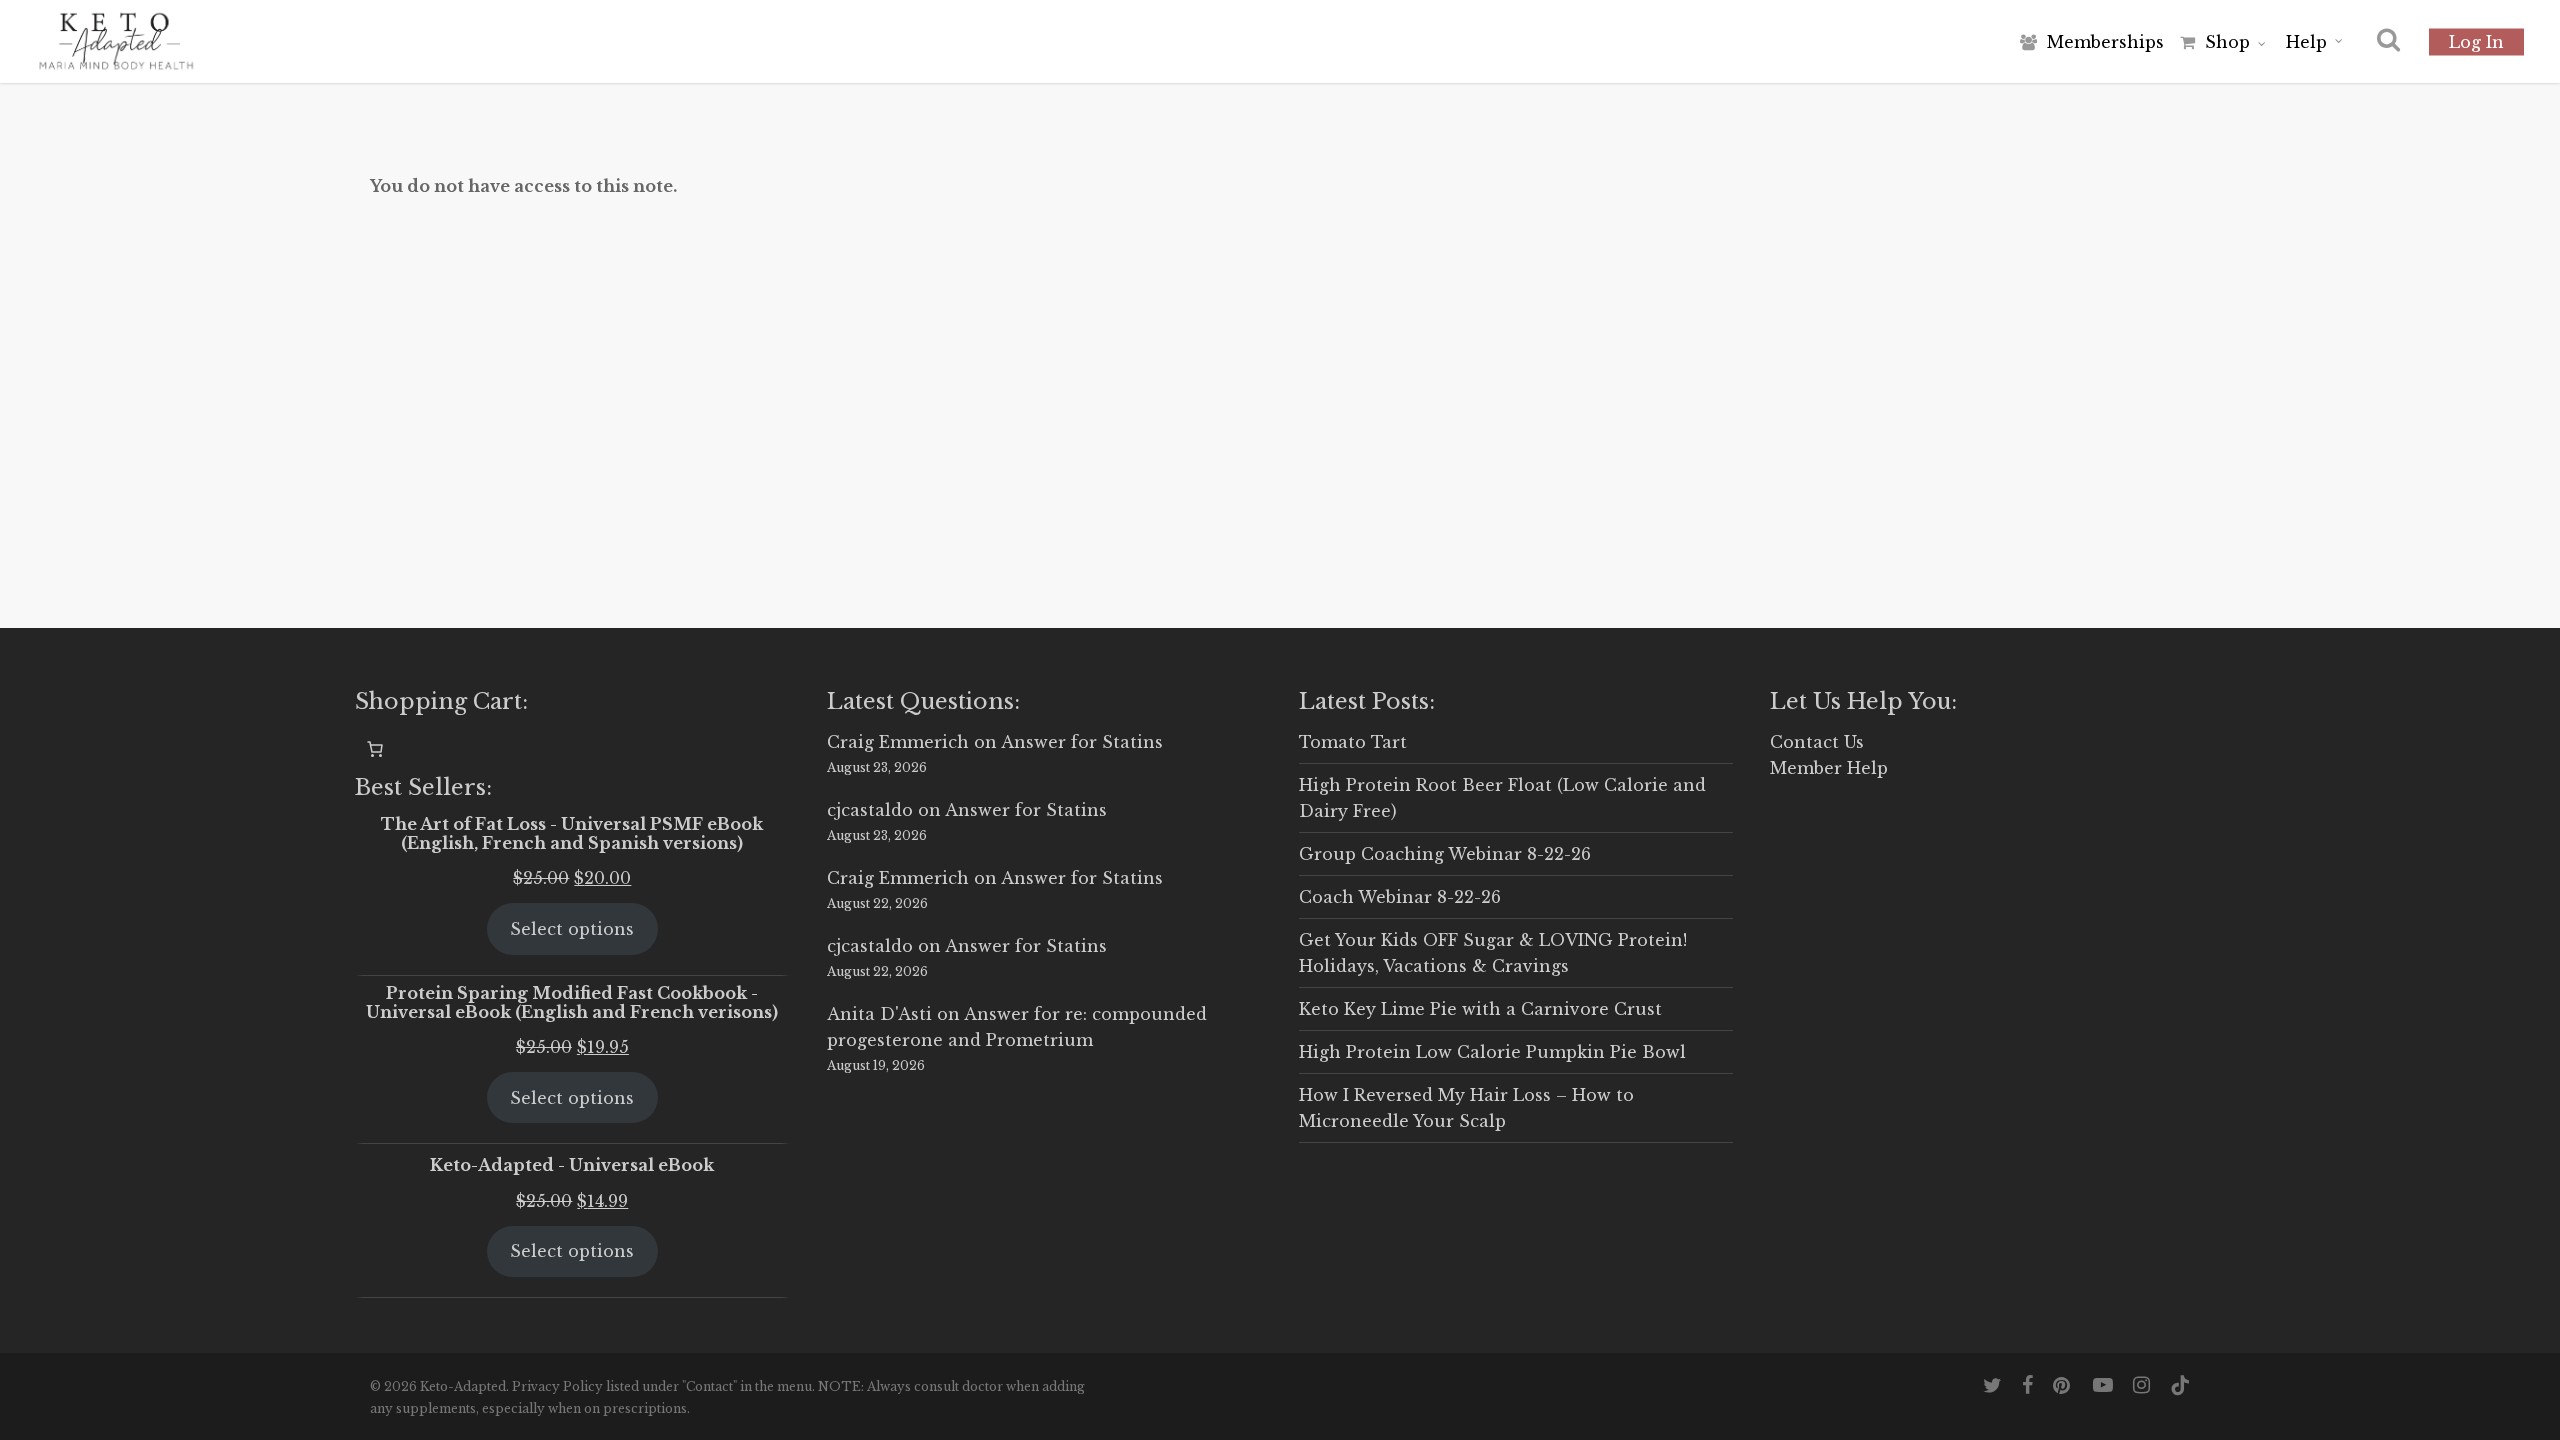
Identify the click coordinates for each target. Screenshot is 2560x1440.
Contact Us (1817, 742)
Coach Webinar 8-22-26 (1400, 897)
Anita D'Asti (879, 1014)
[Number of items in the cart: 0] (375, 749)
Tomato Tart (1353, 742)
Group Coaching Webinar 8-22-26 (1445, 854)
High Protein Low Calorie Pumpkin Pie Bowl (1492, 1052)
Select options (572, 929)
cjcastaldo (870, 810)
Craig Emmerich (898, 742)
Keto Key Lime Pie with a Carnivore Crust (1480, 1009)
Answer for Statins (1082, 742)
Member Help (1829, 768)
